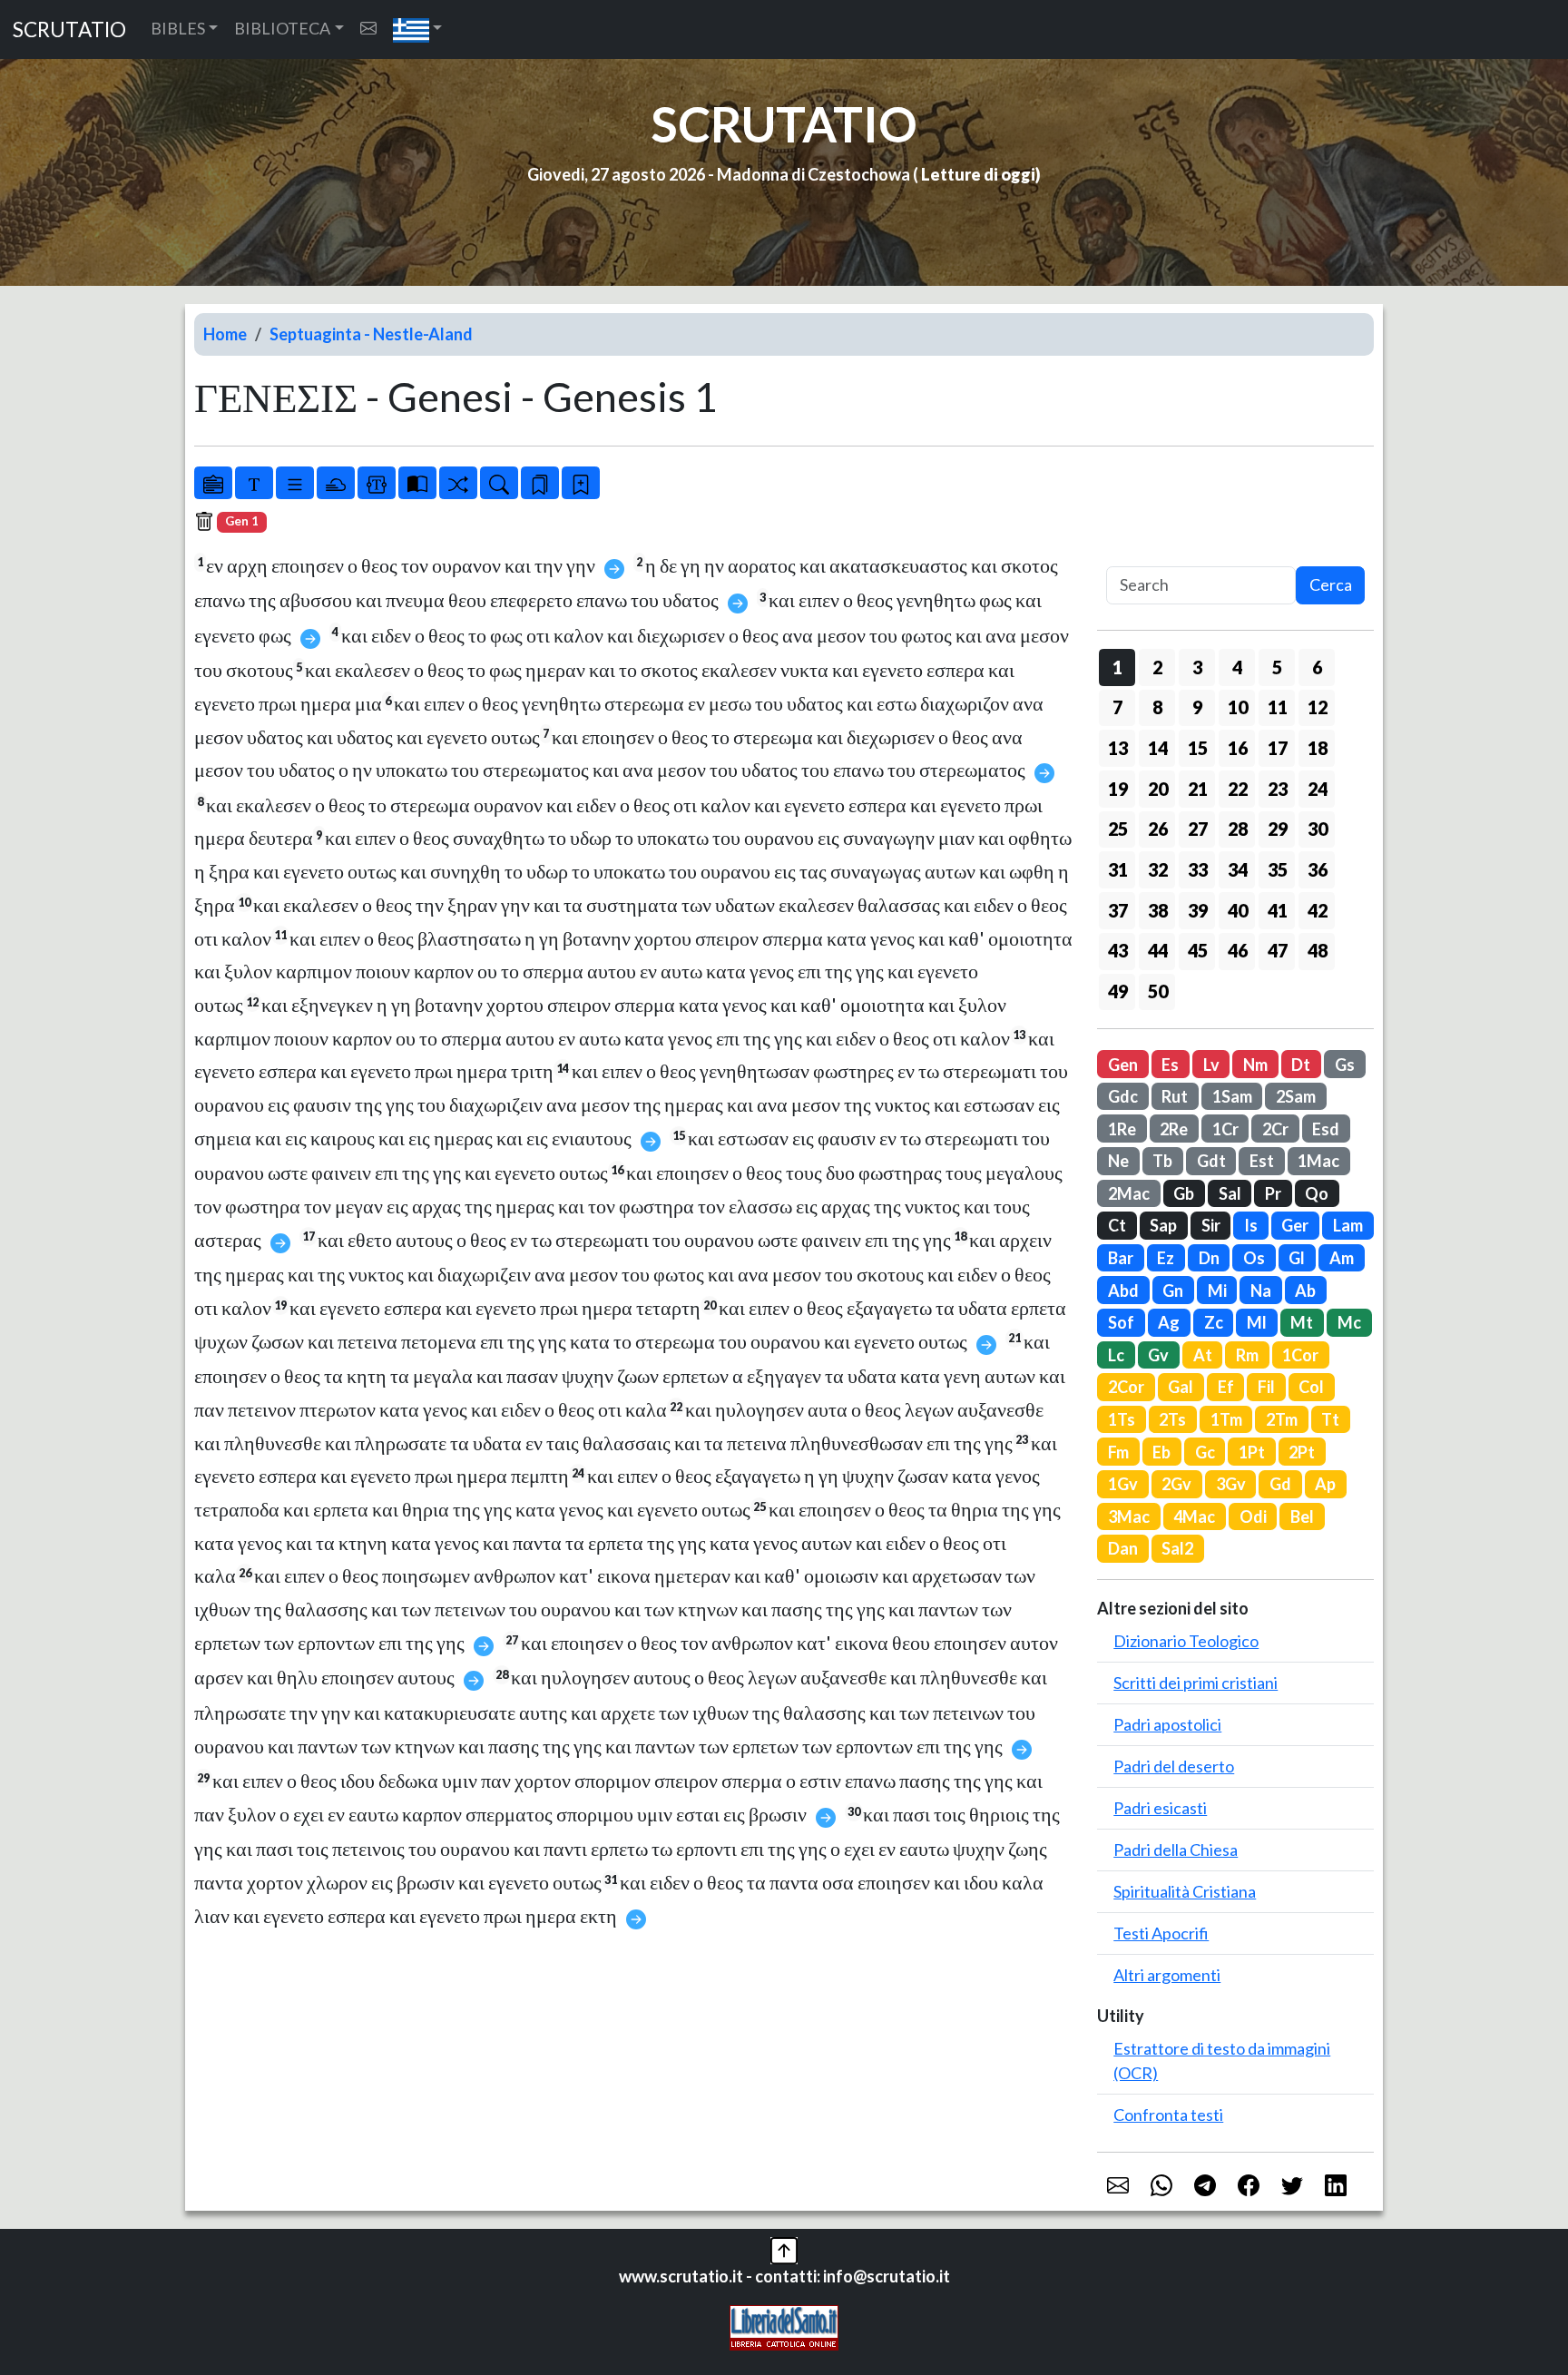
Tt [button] (1330, 1419)
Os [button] (1254, 1258)
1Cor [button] (1300, 1355)
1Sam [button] (1232, 1096)
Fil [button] (1266, 1387)
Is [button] (1251, 1225)
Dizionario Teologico (1186, 1641)
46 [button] (1238, 950)
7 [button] (1117, 707)
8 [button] (1157, 707)
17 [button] (1278, 748)
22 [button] (1238, 789)
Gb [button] (1184, 1193)
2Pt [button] (1302, 1452)
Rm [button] (1247, 1355)
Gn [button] (1173, 1291)
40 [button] (1238, 910)
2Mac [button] (1129, 1193)
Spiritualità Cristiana (1185, 1891)
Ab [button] (1305, 1291)
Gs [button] (1345, 1065)
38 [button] (1158, 910)
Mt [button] (1302, 1322)
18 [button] (1318, 748)
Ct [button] (1117, 1225)
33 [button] (1198, 869)
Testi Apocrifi (1161, 1933)
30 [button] (1318, 829)
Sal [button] (1230, 1193)
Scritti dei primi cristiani (1196, 1683)
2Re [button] (1174, 1129)
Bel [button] (1302, 1516)
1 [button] (1117, 667)
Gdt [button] (1211, 1161)
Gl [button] (1297, 1258)
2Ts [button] (1172, 1419)
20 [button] (1158, 789)
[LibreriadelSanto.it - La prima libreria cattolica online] (784, 2326)
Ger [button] (1295, 1225)
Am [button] (1342, 1258)
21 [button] (1198, 789)
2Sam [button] (1296, 1096)
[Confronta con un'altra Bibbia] (417, 483)
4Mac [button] (1194, 1516)
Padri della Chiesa (1176, 1850)
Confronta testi (1168, 2115)
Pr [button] (1273, 1193)
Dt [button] (1301, 1065)
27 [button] (1198, 829)
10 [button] (1238, 707)
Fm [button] (1118, 1452)
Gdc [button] (1123, 1096)
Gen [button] (1123, 1065)
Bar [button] (1121, 1258)
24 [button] (1318, 789)
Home (225, 334)
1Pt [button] (1252, 1452)
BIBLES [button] (178, 28)
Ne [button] (1118, 1161)
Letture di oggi (978, 174)
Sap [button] (1163, 1225)
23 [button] (1278, 789)
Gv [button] (1158, 1355)
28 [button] (1238, 829)
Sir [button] (1211, 1225)
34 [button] (1238, 869)
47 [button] (1278, 950)
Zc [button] (1214, 1322)
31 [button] (1118, 869)
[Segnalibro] (540, 483)
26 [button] (1158, 829)
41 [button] (1278, 910)
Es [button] (1170, 1065)
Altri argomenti (1167, 1975)
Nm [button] (1255, 1065)
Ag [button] (1169, 1322)
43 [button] (1118, 950)
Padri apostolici (1167, 1724)
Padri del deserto (1174, 1766)
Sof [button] (1121, 1322)
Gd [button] (1280, 1484)
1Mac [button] (1318, 1161)
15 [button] (1198, 748)
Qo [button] (1317, 1193)
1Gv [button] (1123, 1484)
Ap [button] (1325, 1484)
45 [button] (1198, 950)
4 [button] (1237, 667)
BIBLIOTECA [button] (282, 28)
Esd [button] (1326, 1129)
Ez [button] (1166, 1258)
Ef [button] (1226, 1387)
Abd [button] (1123, 1291)
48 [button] (1318, 950)
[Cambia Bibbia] (458, 483)
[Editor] (377, 483)
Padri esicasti (1160, 1808)
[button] (418, 29)
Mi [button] (1217, 1291)
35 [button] (1278, 869)
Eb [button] (1161, 1452)
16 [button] (1238, 748)
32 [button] (1158, 869)
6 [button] (1317, 667)
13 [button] (1118, 748)
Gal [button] (1181, 1387)
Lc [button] (1116, 1355)
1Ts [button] (1122, 1419)
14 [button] (1158, 748)
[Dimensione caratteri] (254, 483)
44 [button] (1158, 950)
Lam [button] (1348, 1225)
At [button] (1203, 1355)
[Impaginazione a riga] (295, 483)
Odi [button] (1253, 1516)
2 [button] (1157, 667)
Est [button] (1262, 1161)
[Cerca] (499, 483)
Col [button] (1311, 1387)
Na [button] (1261, 1291)
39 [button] (1198, 910)
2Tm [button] (1282, 1419)
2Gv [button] (1176, 1484)
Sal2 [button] (1177, 1548)
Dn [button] (1209, 1258)
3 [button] (1197, 667)
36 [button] (1318, 869)
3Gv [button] (1231, 1484)
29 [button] (1278, 829)
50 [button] (1158, 991)
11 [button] (1278, 707)
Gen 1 (242, 521)
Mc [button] (1349, 1322)
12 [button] (1318, 707)
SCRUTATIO (69, 29)
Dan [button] (1123, 1548)
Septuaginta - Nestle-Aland (371, 334)
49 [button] (1118, 991)
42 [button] (1318, 910)
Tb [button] (1162, 1161)
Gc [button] (1205, 1452)
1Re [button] (1122, 1129)
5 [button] (1277, 667)
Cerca (1331, 584)
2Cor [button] (1126, 1387)
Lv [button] (1211, 1065)
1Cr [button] (1225, 1129)
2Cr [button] (1275, 1129)
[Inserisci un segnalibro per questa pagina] (581, 483)
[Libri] (213, 483)
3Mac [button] (1129, 1516)
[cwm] (368, 29)
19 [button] (1118, 789)
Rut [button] (1175, 1096)
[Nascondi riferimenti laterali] (336, 483)
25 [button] (1118, 829)
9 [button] (1197, 707)
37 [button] (1118, 910)
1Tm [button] (1226, 1419)
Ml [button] (1257, 1322)
